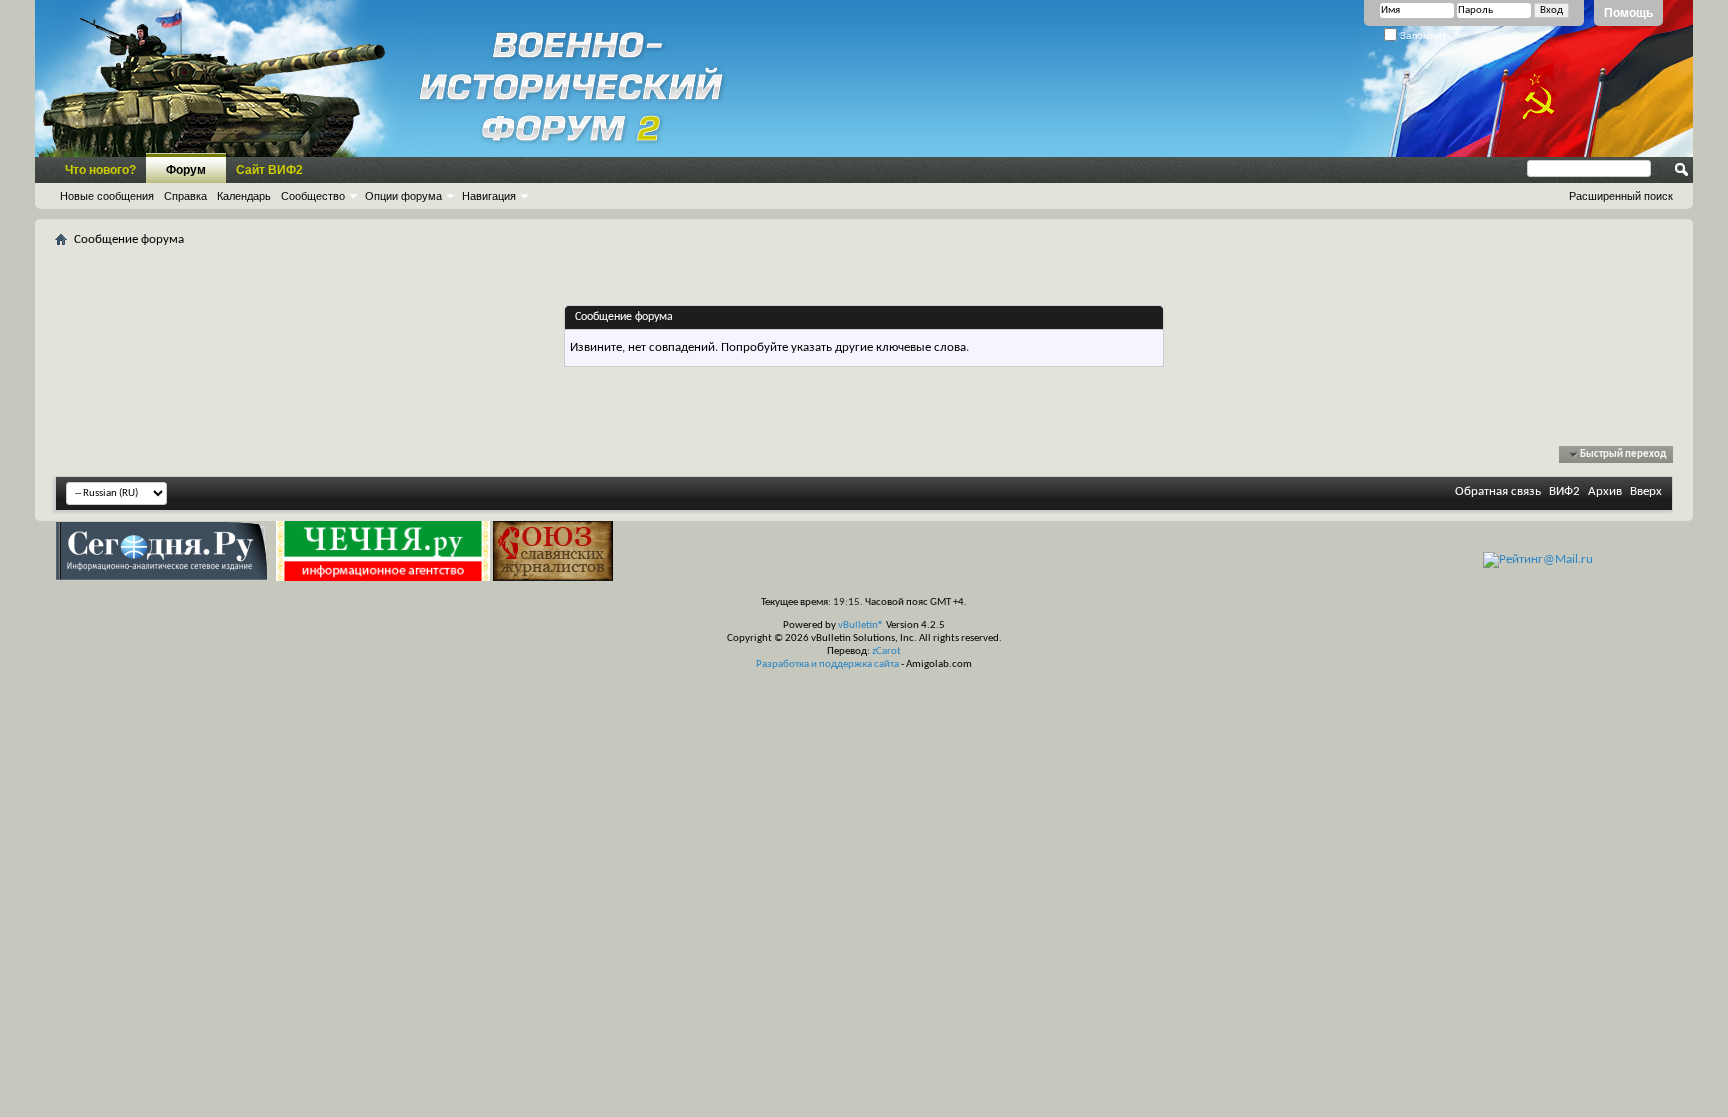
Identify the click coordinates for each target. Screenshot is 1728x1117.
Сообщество (313, 196)
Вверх (1646, 491)
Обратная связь (1498, 491)
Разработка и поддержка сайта (827, 664)
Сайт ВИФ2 (269, 170)
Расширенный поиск (1621, 196)
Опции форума (403, 196)
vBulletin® (861, 625)
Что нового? (100, 170)
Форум (186, 170)
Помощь (1628, 13)
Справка (185, 196)
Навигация (489, 196)
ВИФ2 (1564, 491)
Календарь (244, 196)
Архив (1605, 491)
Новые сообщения (107, 196)
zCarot (886, 651)
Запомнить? (1427, 35)
